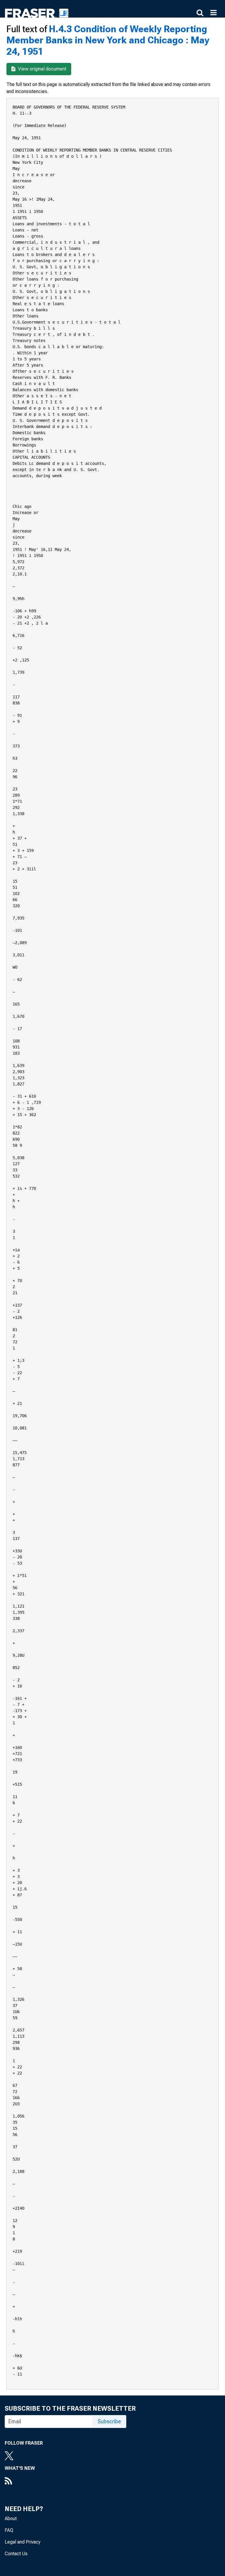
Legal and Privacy (23, 2542)
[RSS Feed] (20, 2482)
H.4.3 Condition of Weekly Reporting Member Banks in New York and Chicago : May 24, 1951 (108, 40)
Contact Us (16, 2554)
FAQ (9, 2530)
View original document (42, 69)
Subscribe (109, 2421)
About (11, 2519)
